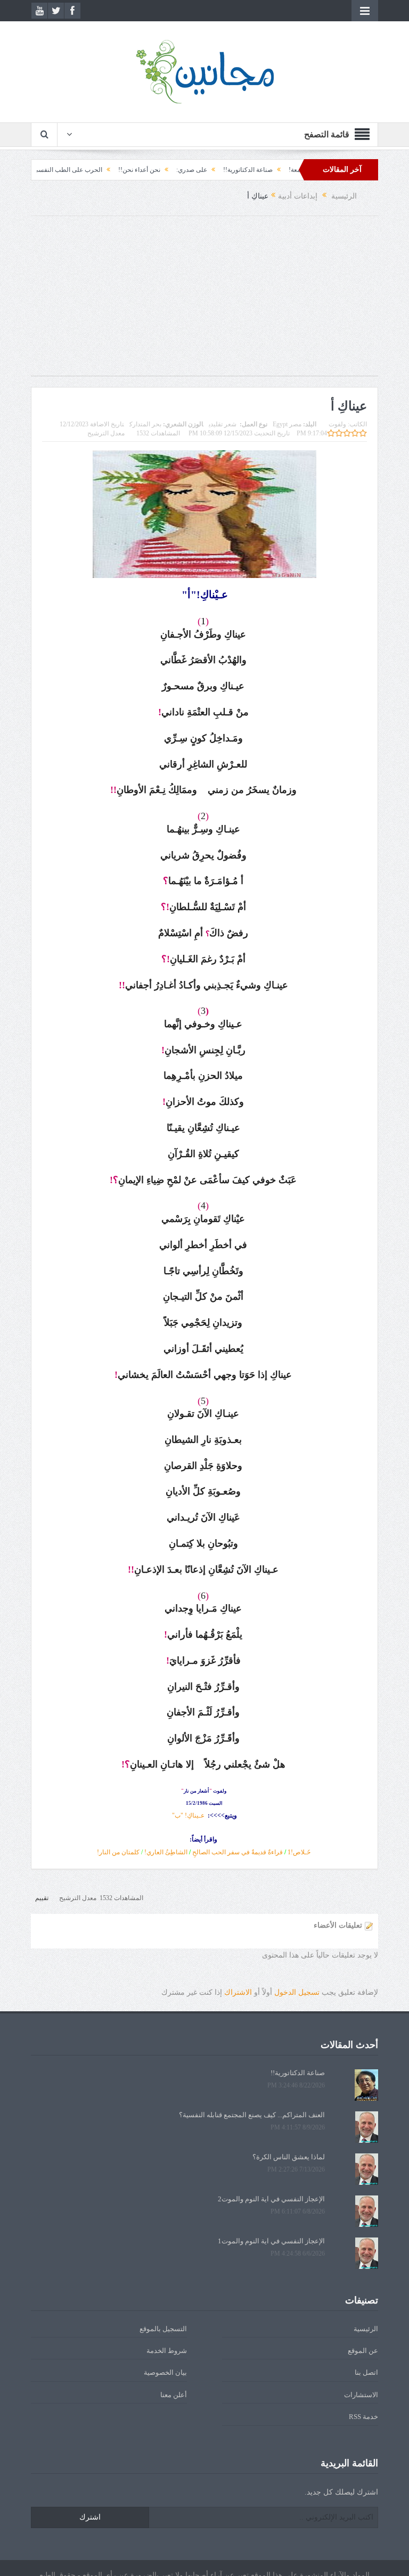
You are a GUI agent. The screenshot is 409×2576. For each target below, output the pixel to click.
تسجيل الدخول (297, 1992)
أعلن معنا (174, 2395)
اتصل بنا (366, 2372)
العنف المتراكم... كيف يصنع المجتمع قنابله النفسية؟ (252, 2115)
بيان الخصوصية (165, 2372)
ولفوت (337, 424)
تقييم (42, 1898)
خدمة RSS (363, 2417)
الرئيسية (366, 2329)
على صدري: (227, 170)
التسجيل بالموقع (163, 2329)
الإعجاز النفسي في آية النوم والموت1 (271, 2241)
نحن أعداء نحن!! (175, 170)
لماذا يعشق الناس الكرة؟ (289, 2157)
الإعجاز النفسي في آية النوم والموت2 (271, 2199)
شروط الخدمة (167, 2351)
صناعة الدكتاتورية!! (284, 170)
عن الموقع (363, 2351)
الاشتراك (238, 1992)
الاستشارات (361, 2395)
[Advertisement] (204, 301)
